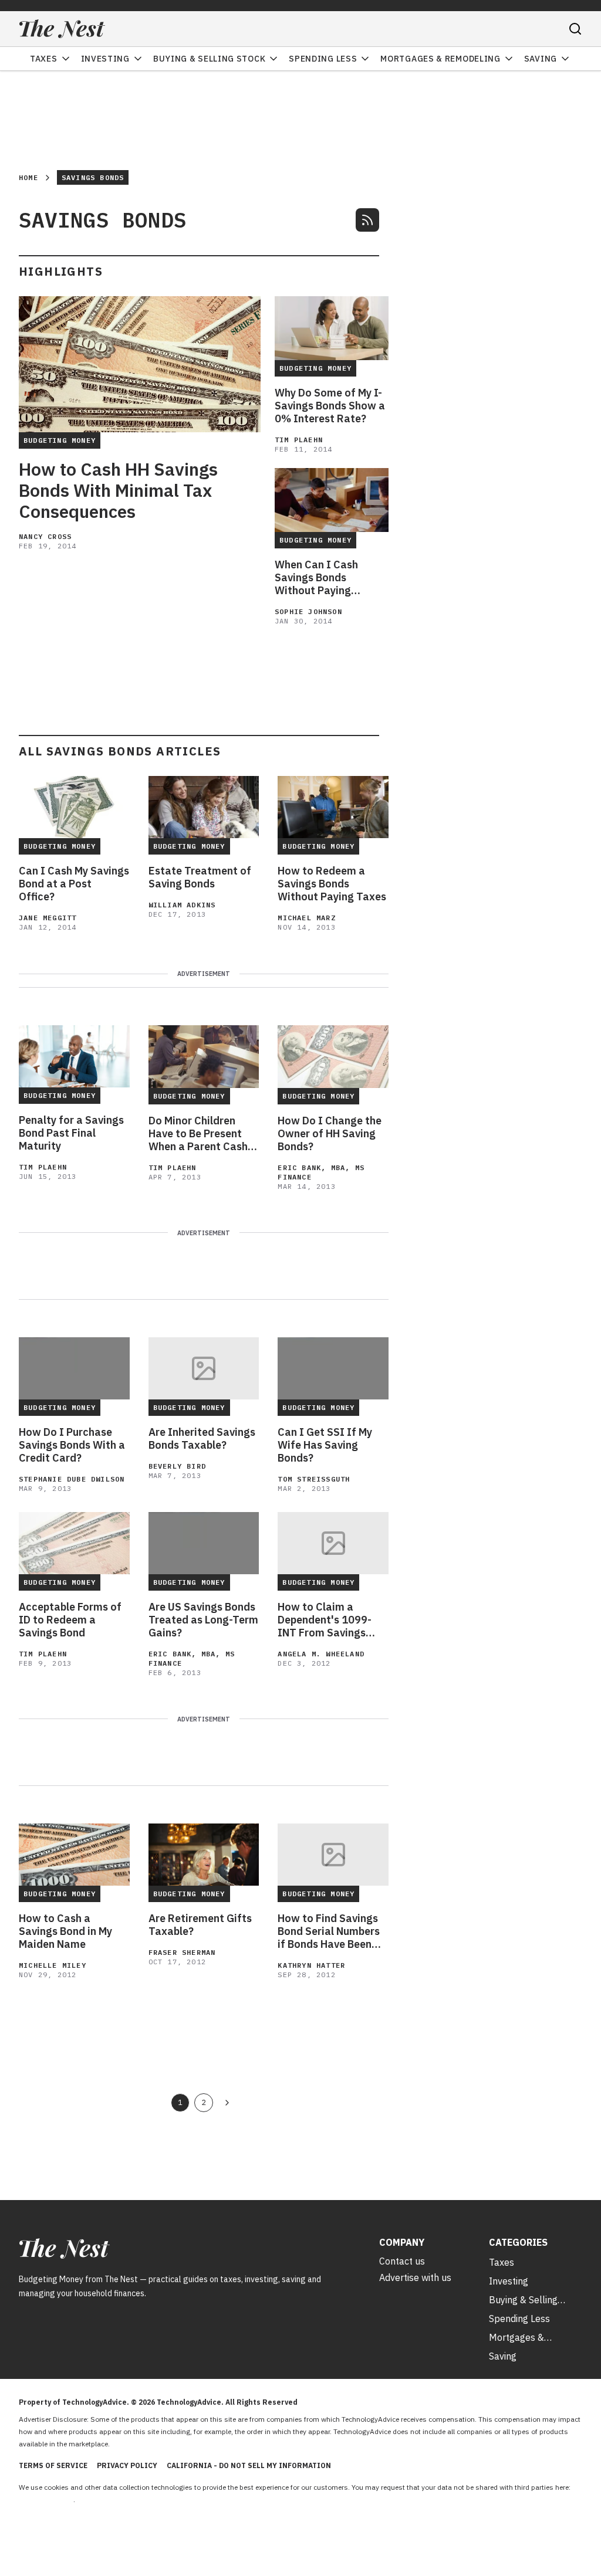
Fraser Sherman (182, 1952)
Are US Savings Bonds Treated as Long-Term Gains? (203, 1620)
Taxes (44, 59)
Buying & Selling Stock (209, 59)
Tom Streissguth (314, 1479)
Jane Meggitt (48, 918)
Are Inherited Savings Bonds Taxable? (202, 1439)
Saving (541, 59)
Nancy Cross (45, 536)
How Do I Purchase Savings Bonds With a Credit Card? (72, 1445)
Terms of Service (53, 2465)
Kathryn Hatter (311, 1965)
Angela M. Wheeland (321, 1654)
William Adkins (182, 905)
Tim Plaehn (299, 440)
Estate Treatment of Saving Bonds (200, 877)
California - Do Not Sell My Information (249, 2465)
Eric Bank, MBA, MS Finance (321, 1172)
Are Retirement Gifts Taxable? (200, 1925)
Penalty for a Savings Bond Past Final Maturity (71, 1133)
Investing (105, 59)
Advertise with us (415, 2277)
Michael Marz (306, 918)
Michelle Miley (53, 1965)
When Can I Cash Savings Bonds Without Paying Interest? (316, 578)
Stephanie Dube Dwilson (72, 1479)
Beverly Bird (177, 1466)
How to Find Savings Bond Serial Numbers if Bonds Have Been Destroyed (329, 1931)
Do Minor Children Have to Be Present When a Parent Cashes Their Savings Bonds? (204, 1134)
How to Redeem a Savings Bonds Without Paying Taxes (332, 884)
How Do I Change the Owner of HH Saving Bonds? (330, 1134)
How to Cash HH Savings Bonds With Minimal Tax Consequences (118, 490)
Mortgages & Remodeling (440, 59)
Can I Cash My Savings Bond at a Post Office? (74, 884)
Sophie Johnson (308, 611)
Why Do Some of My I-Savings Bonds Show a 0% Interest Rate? (330, 406)
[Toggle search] (575, 29)
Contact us (402, 2261)
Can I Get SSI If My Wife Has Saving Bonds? (325, 1445)
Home (28, 177)
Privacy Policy (127, 2465)
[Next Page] (227, 2103)
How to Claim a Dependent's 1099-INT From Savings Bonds (325, 1620)
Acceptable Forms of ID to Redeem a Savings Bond (70, 1620)
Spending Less (323, 59)
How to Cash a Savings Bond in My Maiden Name (65, 1931)
